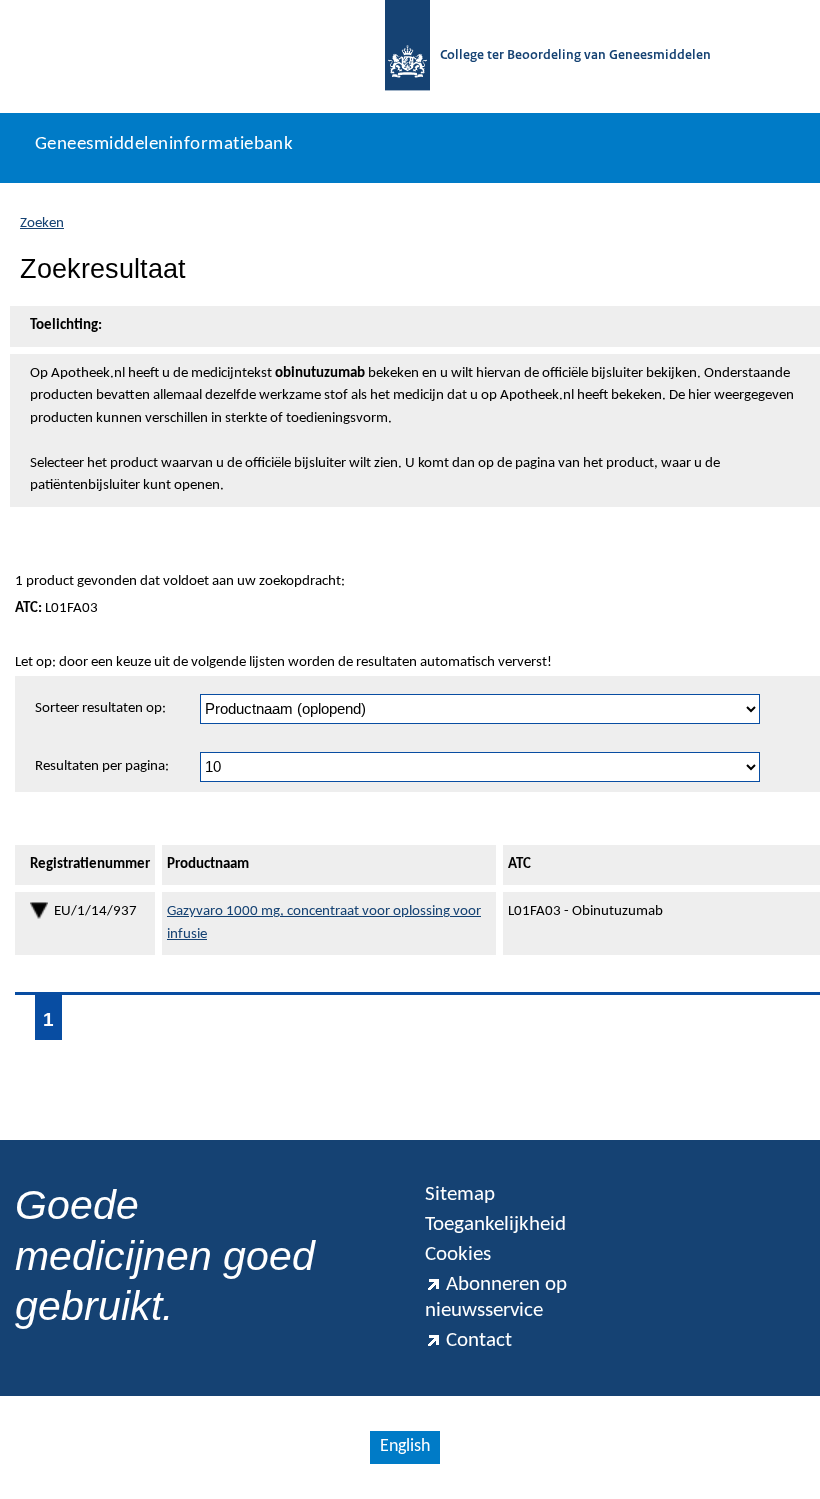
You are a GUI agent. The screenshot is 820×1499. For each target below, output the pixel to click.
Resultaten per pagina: (102, 766)
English (405, 1446)
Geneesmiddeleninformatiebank (164, 144)
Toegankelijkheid (495, 1224)
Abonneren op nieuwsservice (496, 1297)
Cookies (458, 1254)
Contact (479, 1340)
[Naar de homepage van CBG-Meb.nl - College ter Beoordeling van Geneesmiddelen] (407, 56)
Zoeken (42, 223)
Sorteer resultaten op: (100, 708)
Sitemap (460, 1194)
